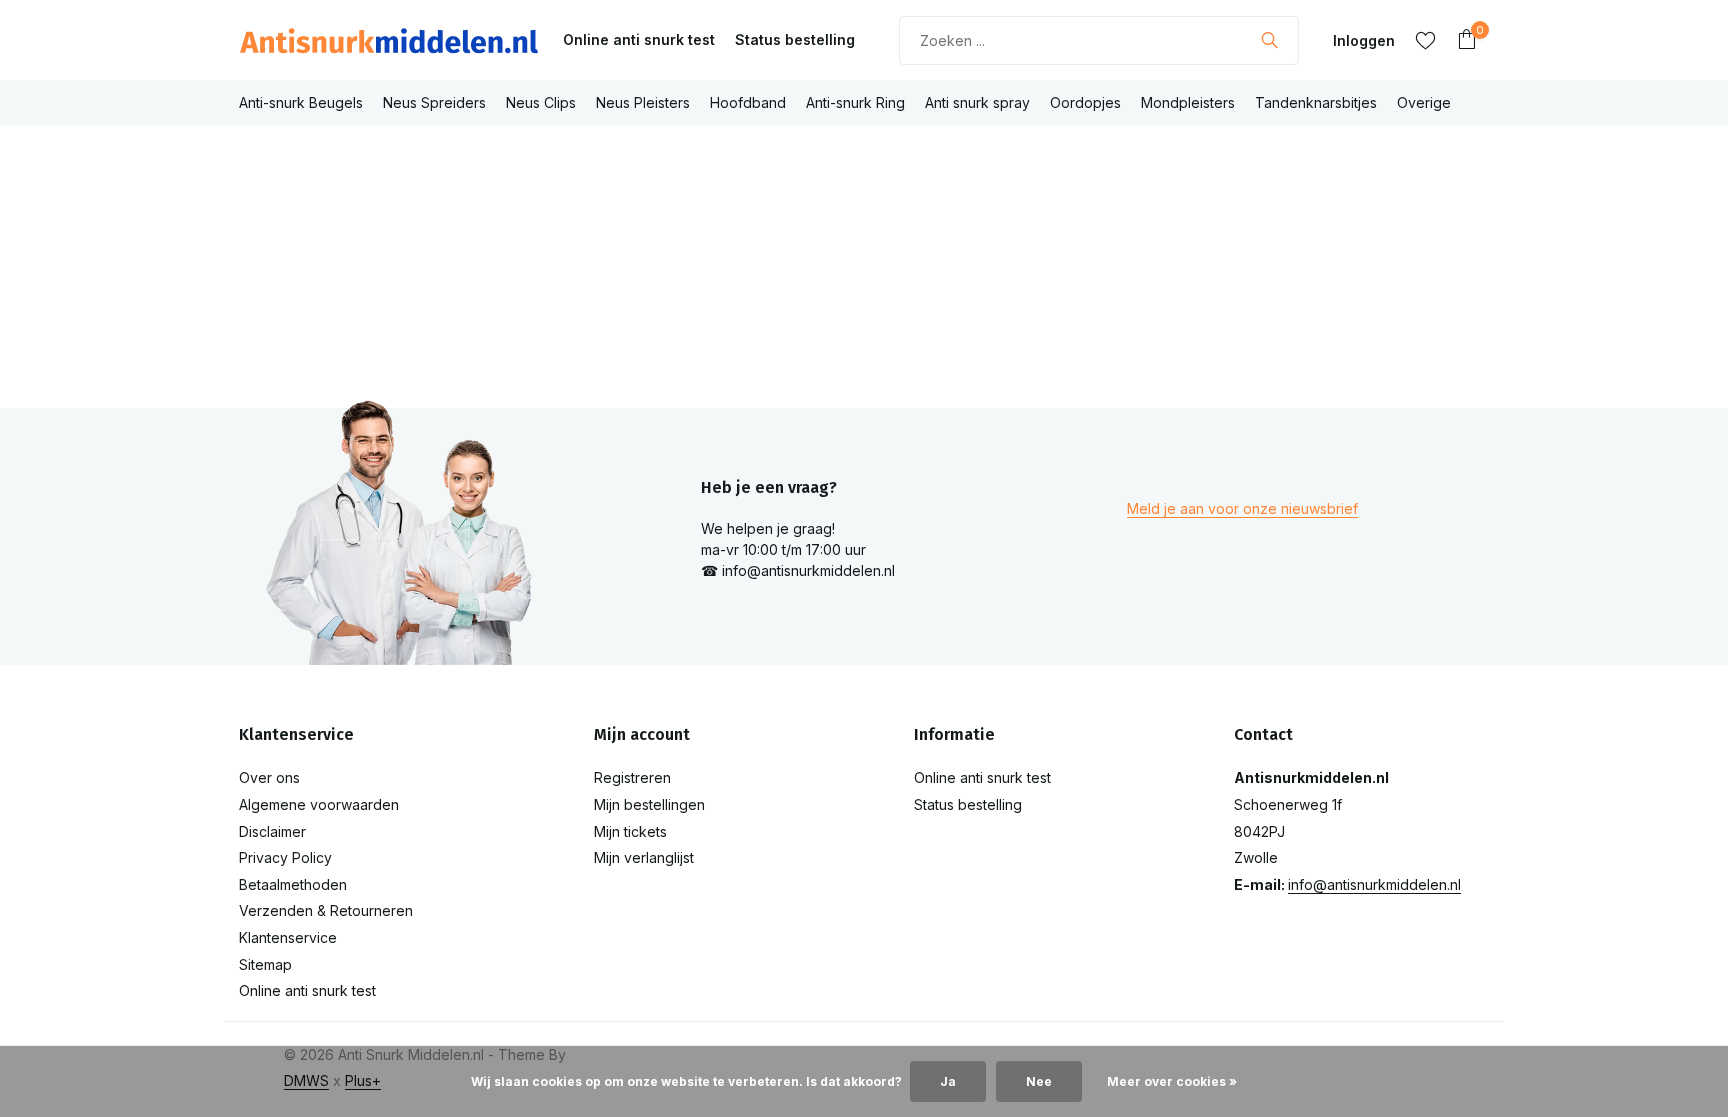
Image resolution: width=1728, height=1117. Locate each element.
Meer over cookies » (1172, 1081)
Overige (1424, 102)
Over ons (269, 777)
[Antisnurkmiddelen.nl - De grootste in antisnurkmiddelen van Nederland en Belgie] (389, 40)
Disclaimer (272, 831)
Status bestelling (795, 39)
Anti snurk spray (977, 102)
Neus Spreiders (434, 102)
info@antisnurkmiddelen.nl (1374, 884)
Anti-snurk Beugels (301, 102)
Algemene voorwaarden (319, 804)
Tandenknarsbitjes (1316, 102)
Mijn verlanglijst (644, 857)
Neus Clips (541, 102)
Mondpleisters (1188, 102)
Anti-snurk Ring (855, 102)
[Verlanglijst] (1425, 40)
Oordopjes (1085, 102)
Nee (1039, 1081)
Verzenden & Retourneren (326, 910)
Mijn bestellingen (649, 804)
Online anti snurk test (639, 39)
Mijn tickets (630, 831)
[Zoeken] (1269, 40)
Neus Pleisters (643, 102)
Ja (948, 1081)
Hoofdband (748, 102)
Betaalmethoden (293, 884)
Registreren (632, 777)
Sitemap (265, 964)
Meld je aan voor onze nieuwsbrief (1242, 508)
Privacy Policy (285, 857)
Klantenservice (288, 937)
